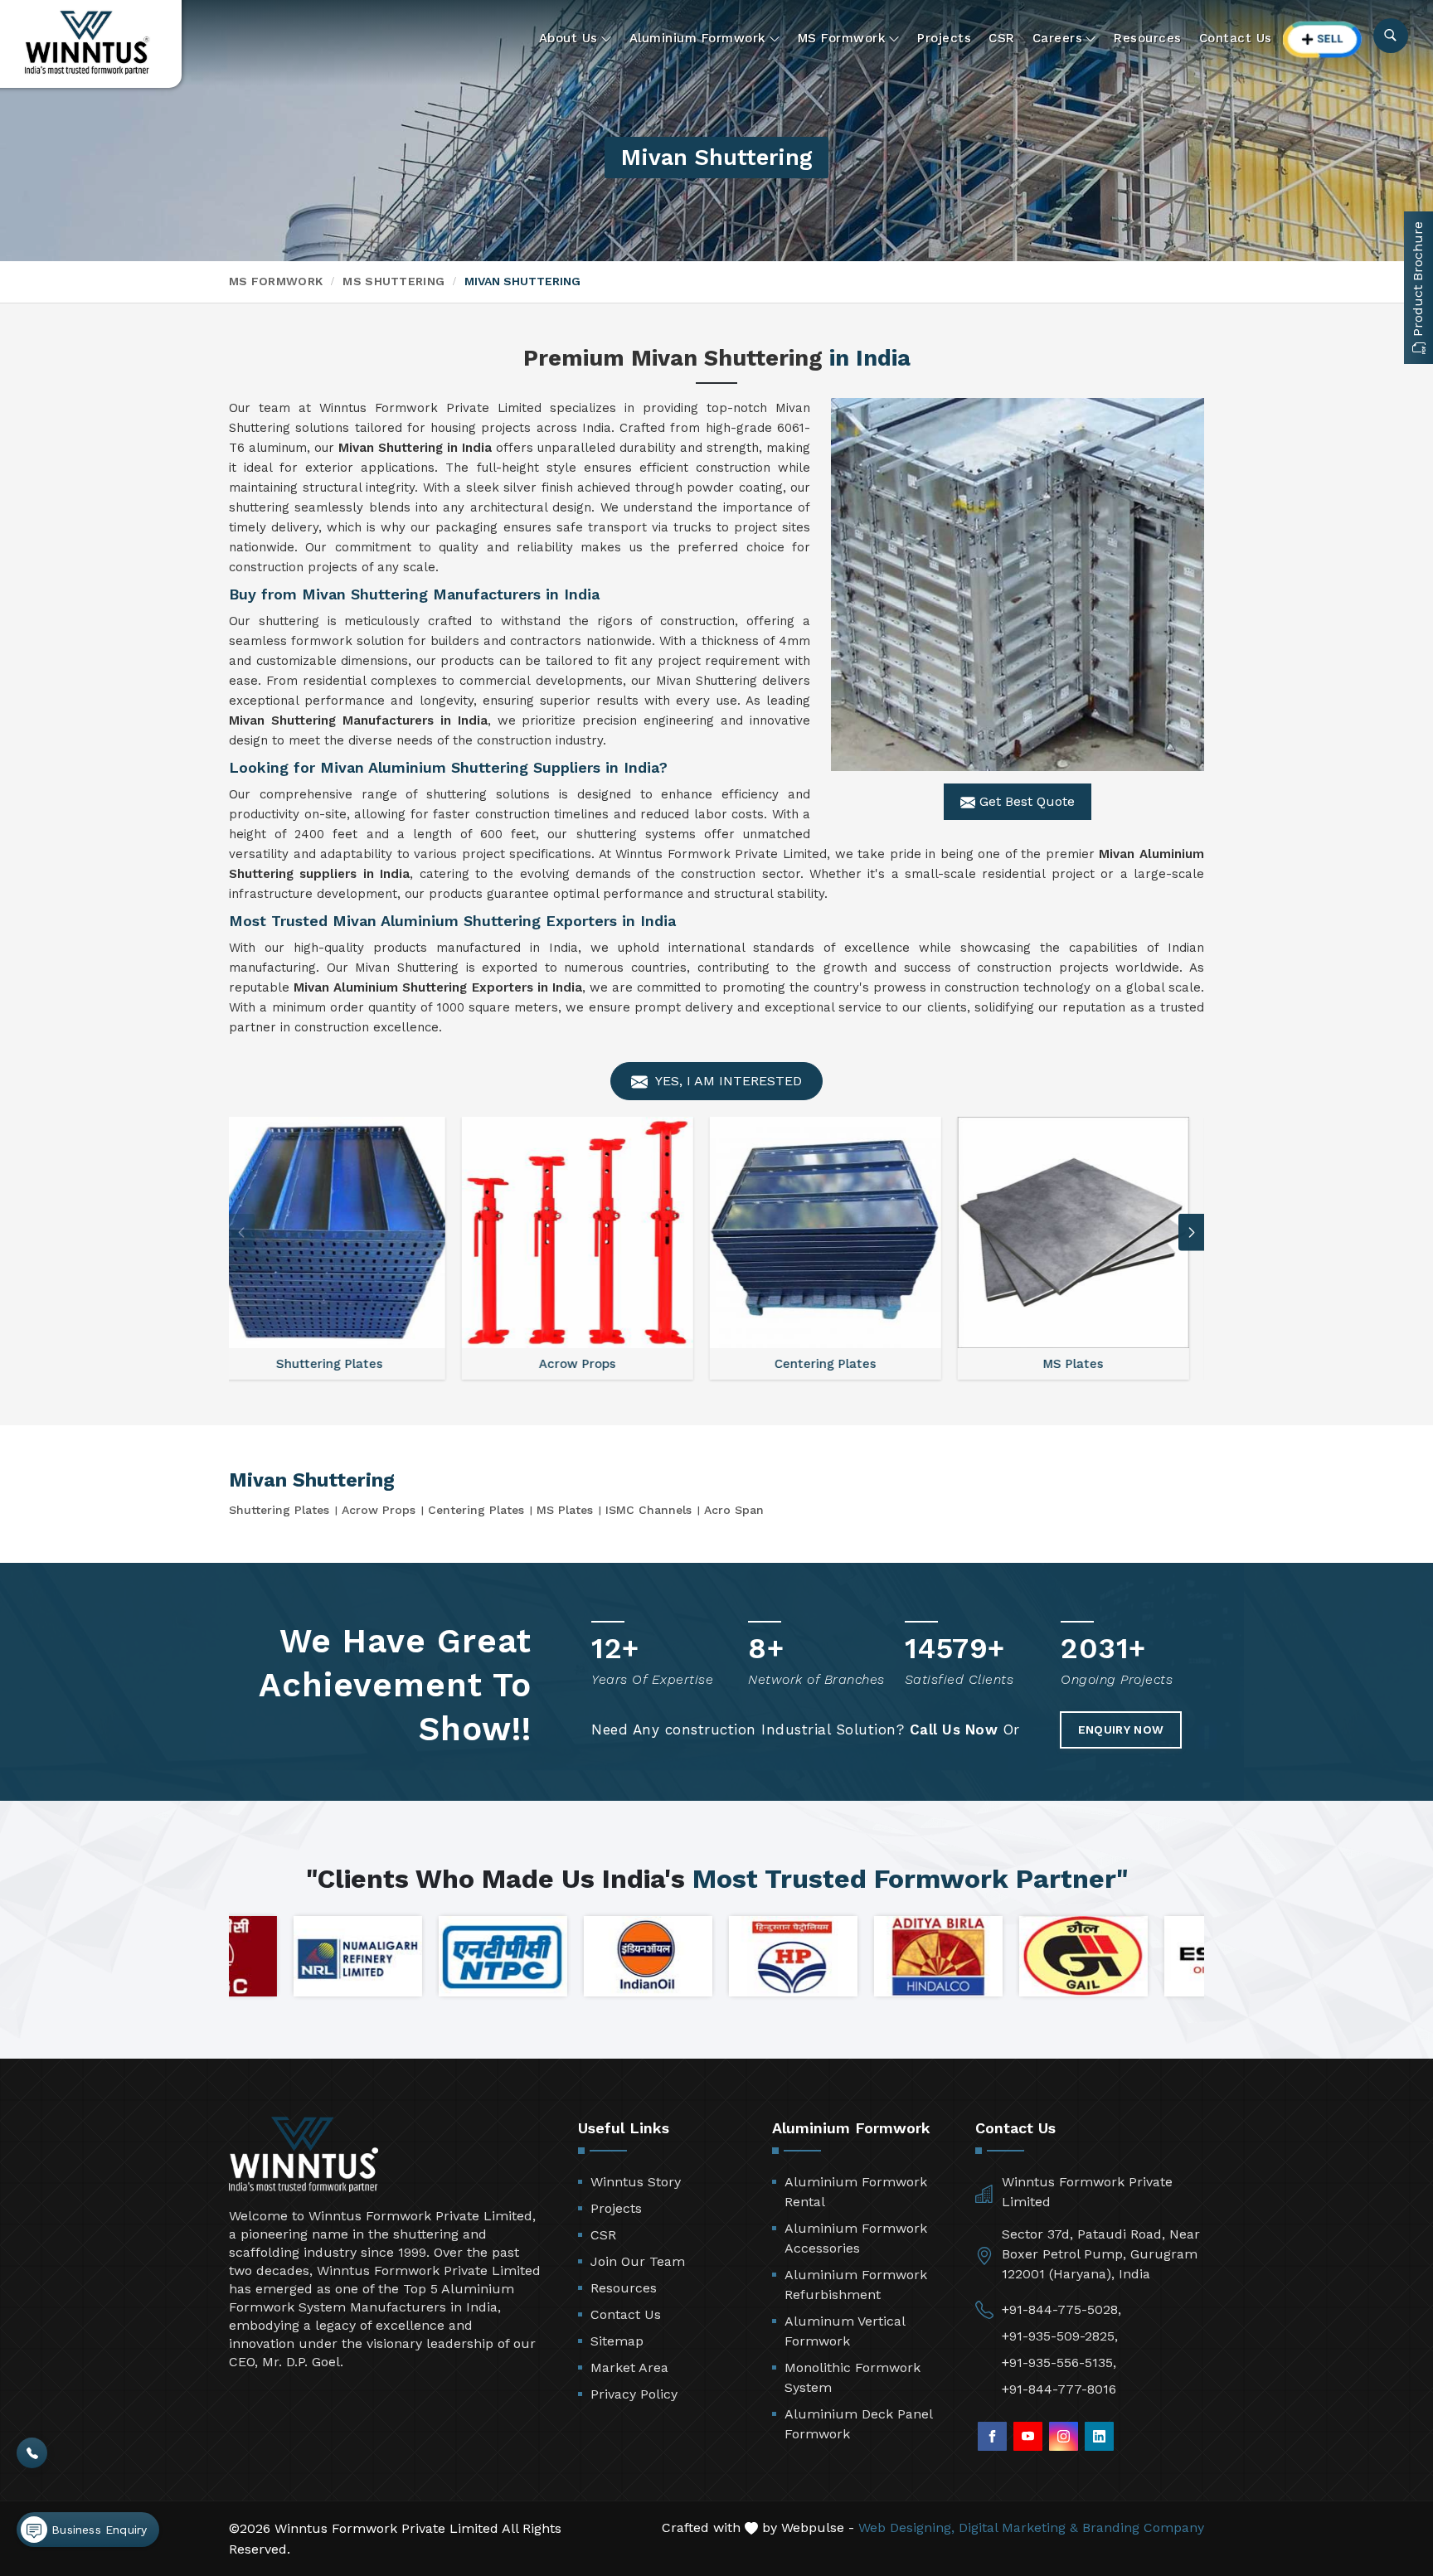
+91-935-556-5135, (1059, 2363)
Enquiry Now (1121, 1729)
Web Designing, (906, 2527)
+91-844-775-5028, (1061, 2309)
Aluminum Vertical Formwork (845, 2331)
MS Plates (565, 1510)
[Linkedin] (1099, 2436)
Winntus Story (636, 2182)
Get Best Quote (1025, 801)
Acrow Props (379, 1510)
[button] (1192, 1232)
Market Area (629, 2367)
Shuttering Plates (279, 1510)
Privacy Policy (634, 2394)
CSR (1002, 38)
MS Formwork (842, 38)
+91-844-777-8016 (1059, 2389)
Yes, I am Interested (727, 1081)
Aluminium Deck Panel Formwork (858, 2424)
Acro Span (734, 1510)
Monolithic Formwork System (853, 2377)
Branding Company (1143, 2527)
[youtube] (1028, 2436)
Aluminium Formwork (698, 38)
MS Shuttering (393, 281)
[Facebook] (992, 2436)
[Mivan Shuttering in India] (1018, 585)
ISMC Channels (648, 1510)
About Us (568, 38)
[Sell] (1323, 39)
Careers (1058, 38)
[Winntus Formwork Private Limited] (87, 43)
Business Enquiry (97, 2530)
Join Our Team (638, 2261)
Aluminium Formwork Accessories (856, 2238)
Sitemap (617, 2341)
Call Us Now (954, 1729)
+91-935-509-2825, (1060, 2336)
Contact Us (1236, 38)
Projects (944, 38)
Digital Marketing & (1018, 2527)
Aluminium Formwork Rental (856, 2192)
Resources (1148, 38)
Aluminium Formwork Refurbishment (856, 2285)
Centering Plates (476, 1510)
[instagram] (1064, 2436)
